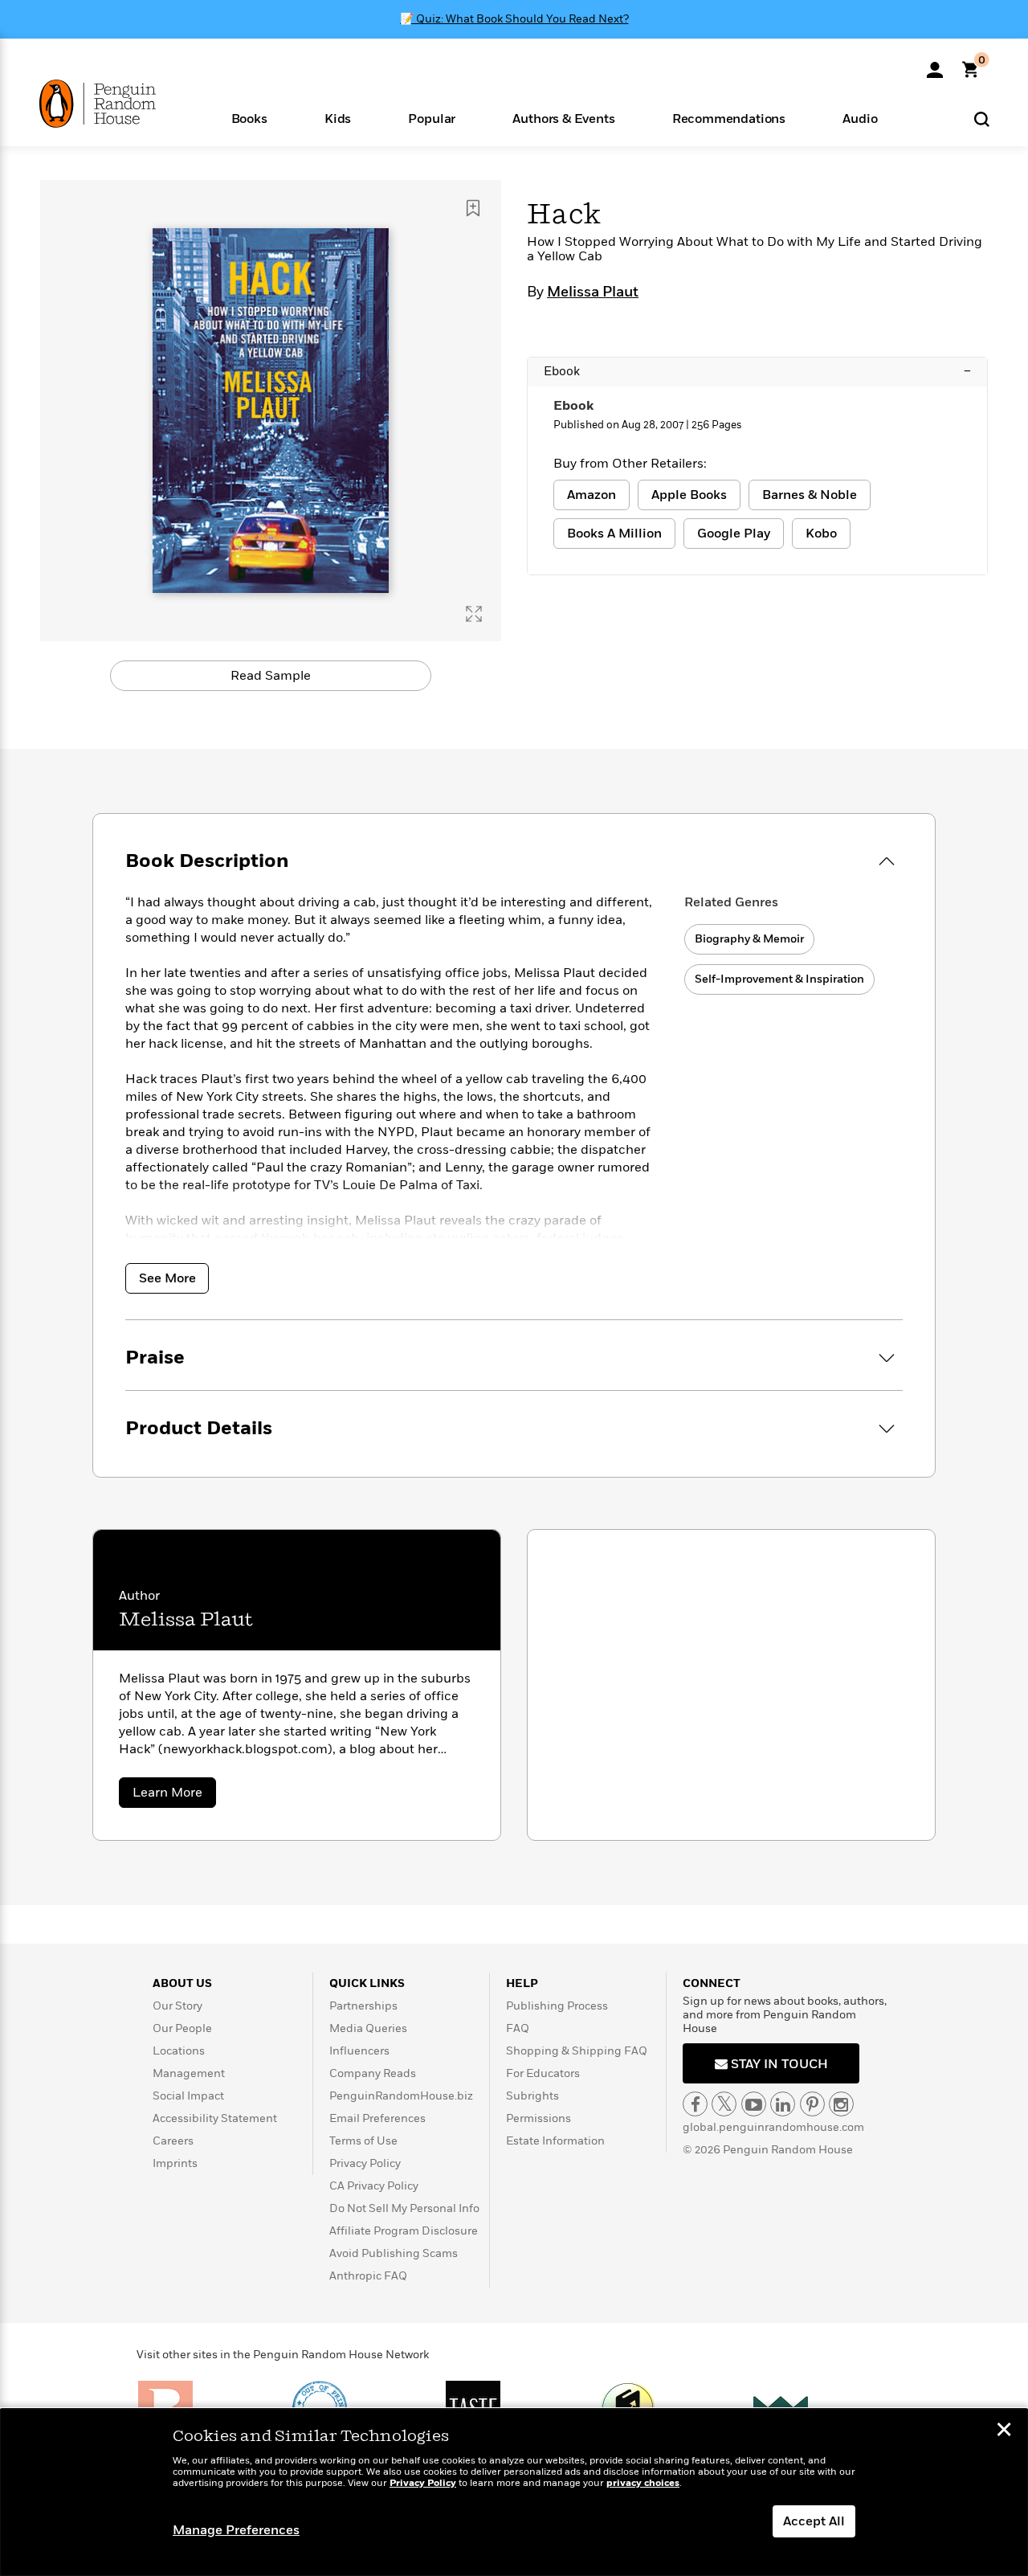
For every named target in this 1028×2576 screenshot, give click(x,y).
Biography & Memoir (749, 939)
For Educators (543, 2073)
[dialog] (514, 2492)
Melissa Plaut (593, 292)
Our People (182, 2028)
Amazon (592, 495)
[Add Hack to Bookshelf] (473, 208)
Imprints (175, 2163)
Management (189, 2073)
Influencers (359, 2051)
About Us (182, 1983)
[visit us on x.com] (724, 2104)
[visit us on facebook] (695, 2104)
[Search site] (982, 119)
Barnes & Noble (810, 495)
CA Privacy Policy (374, 2186)
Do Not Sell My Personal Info (404, 2208)
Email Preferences (377, 2118)
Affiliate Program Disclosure (404, 2231)
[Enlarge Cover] (474, 614)
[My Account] (935, 64)
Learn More (174, 1795)
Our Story (177, 2006)
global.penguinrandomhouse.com (773, 2127)
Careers (173, 2141)
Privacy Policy (365, 2163)
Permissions (538, 2118)
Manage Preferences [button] (236, 2530)
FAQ (518, 2028)
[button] (249, 118)
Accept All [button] (814, 2521)
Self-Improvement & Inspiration (779, 979)
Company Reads (373, 2073)
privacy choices (643, 2483)
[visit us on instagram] (841, 2104)
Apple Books (689, 495)
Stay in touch (778, 2064)
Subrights (532, 2096)
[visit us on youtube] (754, 2104)
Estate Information (555, 2141)
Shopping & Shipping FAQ (577, 2051)
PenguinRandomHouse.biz (401, 2096)
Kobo (821, 534)
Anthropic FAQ (368, 2276)
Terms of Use (363, 2141)
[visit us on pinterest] (812, 2104)
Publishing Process (557, 2006)
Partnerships (363, 2006)
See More (167, 1278)
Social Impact (188, 2096)
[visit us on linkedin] (783, 2104)
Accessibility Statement (215, 2118)
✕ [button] (1004, 2431)
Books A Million (614, 534)
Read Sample (271, 676)
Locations (179, 2051)
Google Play (734, 534)
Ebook (757, 371)
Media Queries (368, 2028)
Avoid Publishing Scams (394, 2253)
